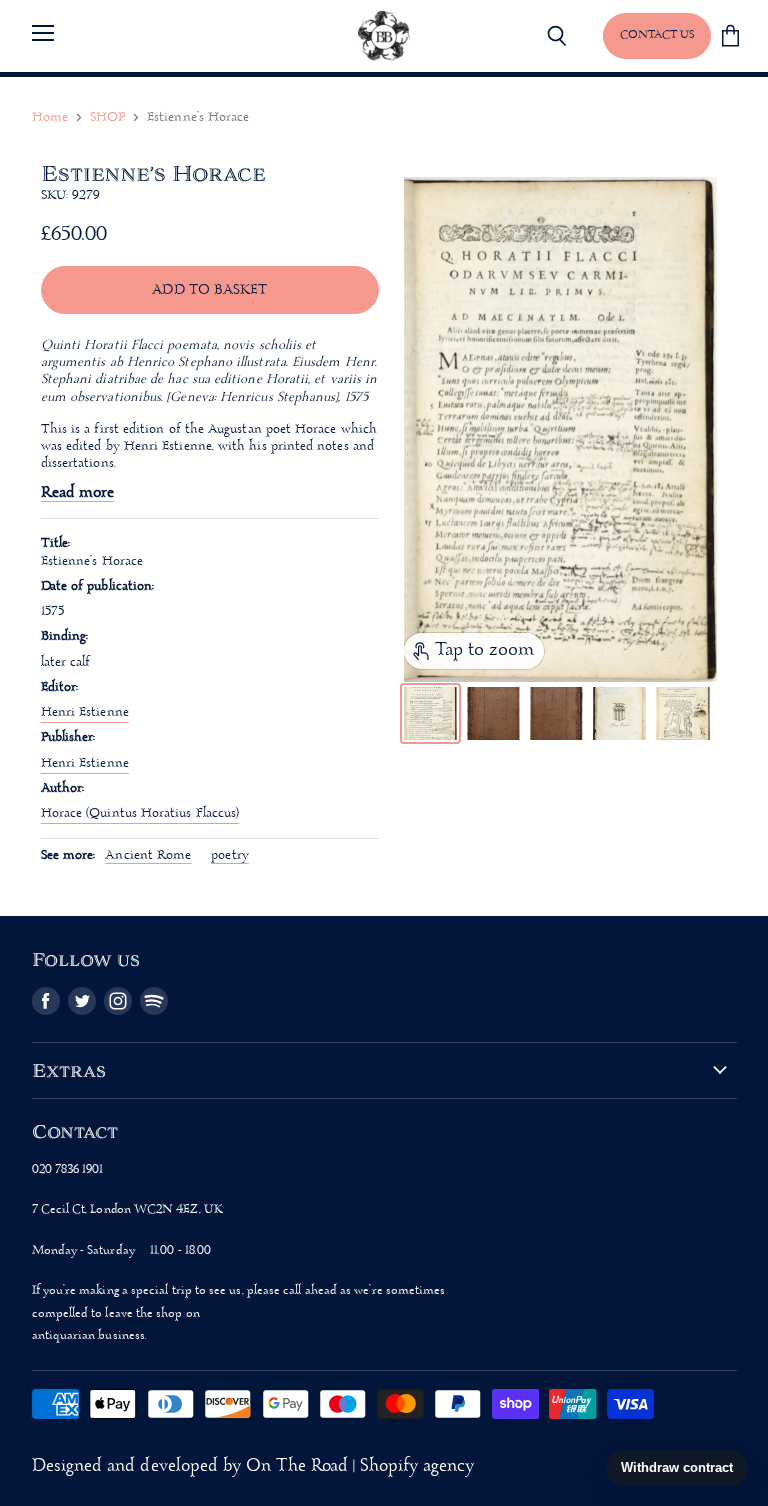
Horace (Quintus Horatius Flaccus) (140, 813)
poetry (229, 855)
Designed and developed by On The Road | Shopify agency (253, 1466)
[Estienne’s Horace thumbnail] (430, 713)
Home (50, 117)
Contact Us (657, 35)
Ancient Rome (148, 855)
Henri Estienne (85, 712)
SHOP (107, 117)
